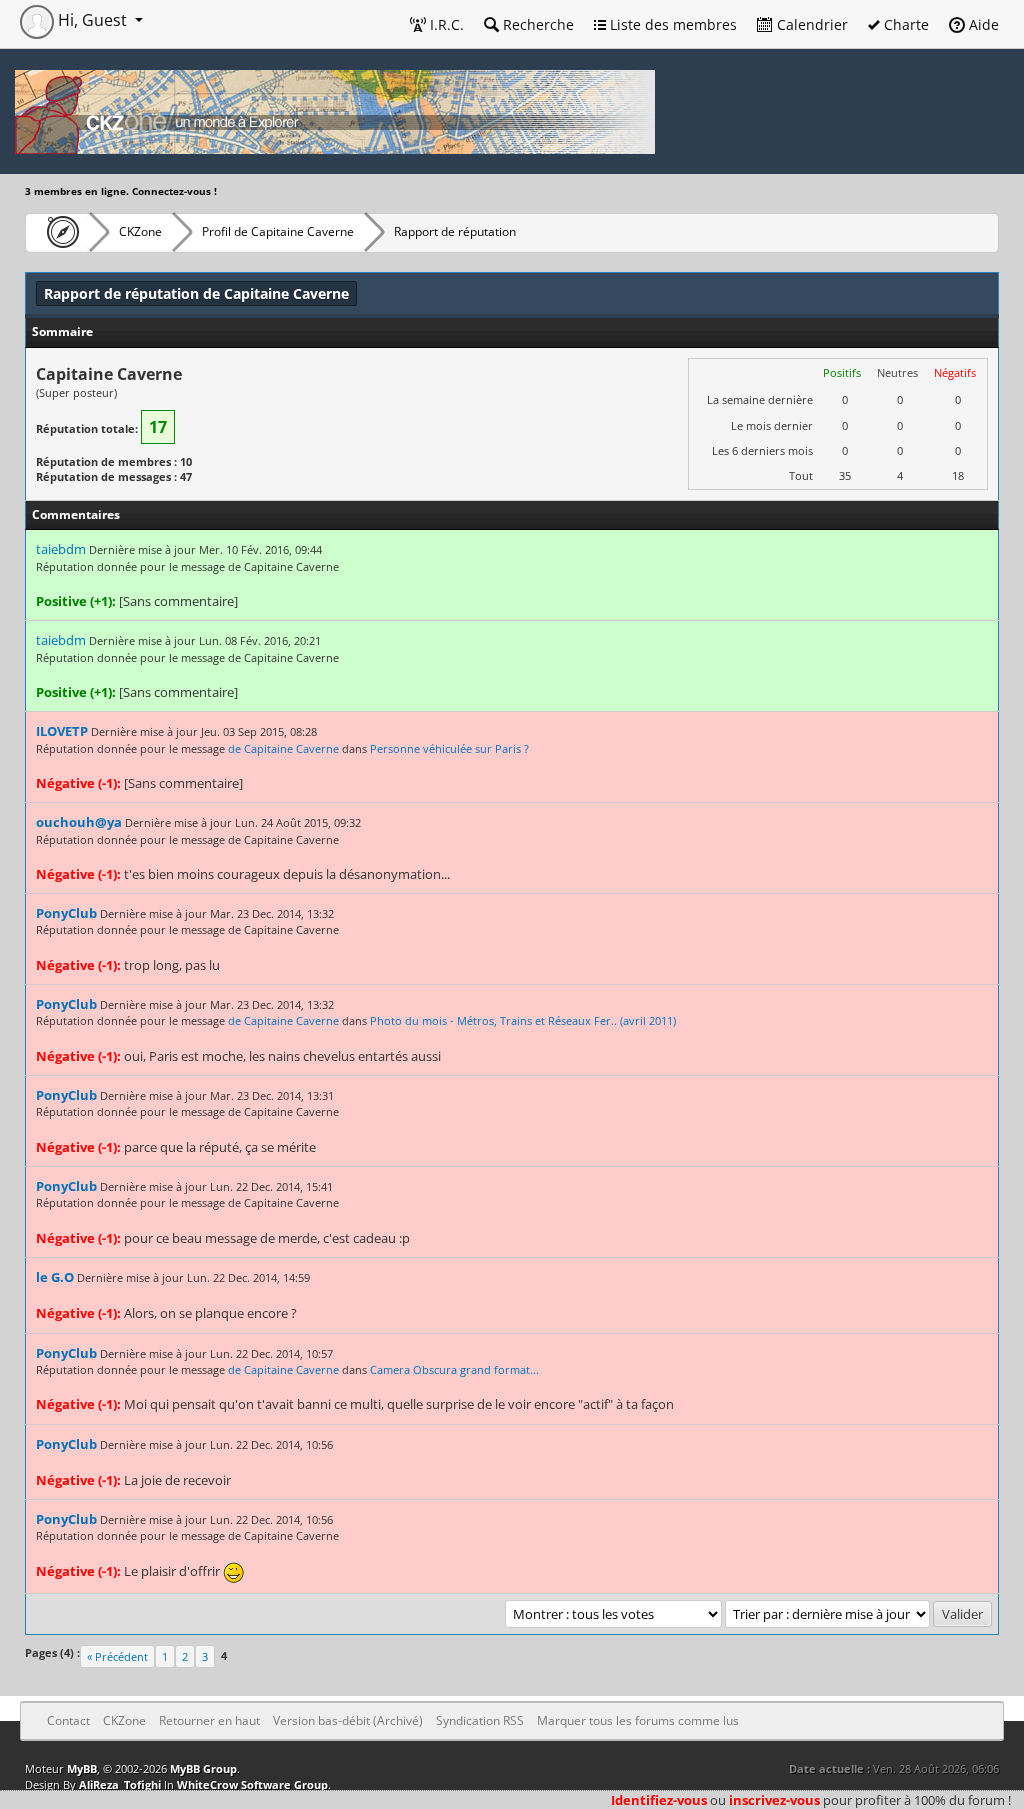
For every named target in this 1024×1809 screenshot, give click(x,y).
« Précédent (117, 1656)
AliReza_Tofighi (120, 1784)
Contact (68, 1720)
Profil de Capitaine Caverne (278, 231)
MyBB (82, 1768)
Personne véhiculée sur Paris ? (449, 748)
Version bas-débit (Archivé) (348, 1720)
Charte (904, 24)
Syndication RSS (480, 1720)
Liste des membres (671, 24)
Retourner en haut (209, 1720)
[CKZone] (57, 232)
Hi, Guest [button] (92, 20)
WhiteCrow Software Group (252, 1784)
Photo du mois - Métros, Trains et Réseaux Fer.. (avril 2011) (523, 1020)
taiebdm (61, 549)
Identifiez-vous (659, 1800)
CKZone (140, 231)
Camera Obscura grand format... (454, 1369)
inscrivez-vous (774, 1800)
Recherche (536, 24)
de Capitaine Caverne (283, 748)
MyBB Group (203, 1768)
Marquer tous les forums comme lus (638, 1720)
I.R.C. (445, 24)
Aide (982, 24)
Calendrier (810, 24)
